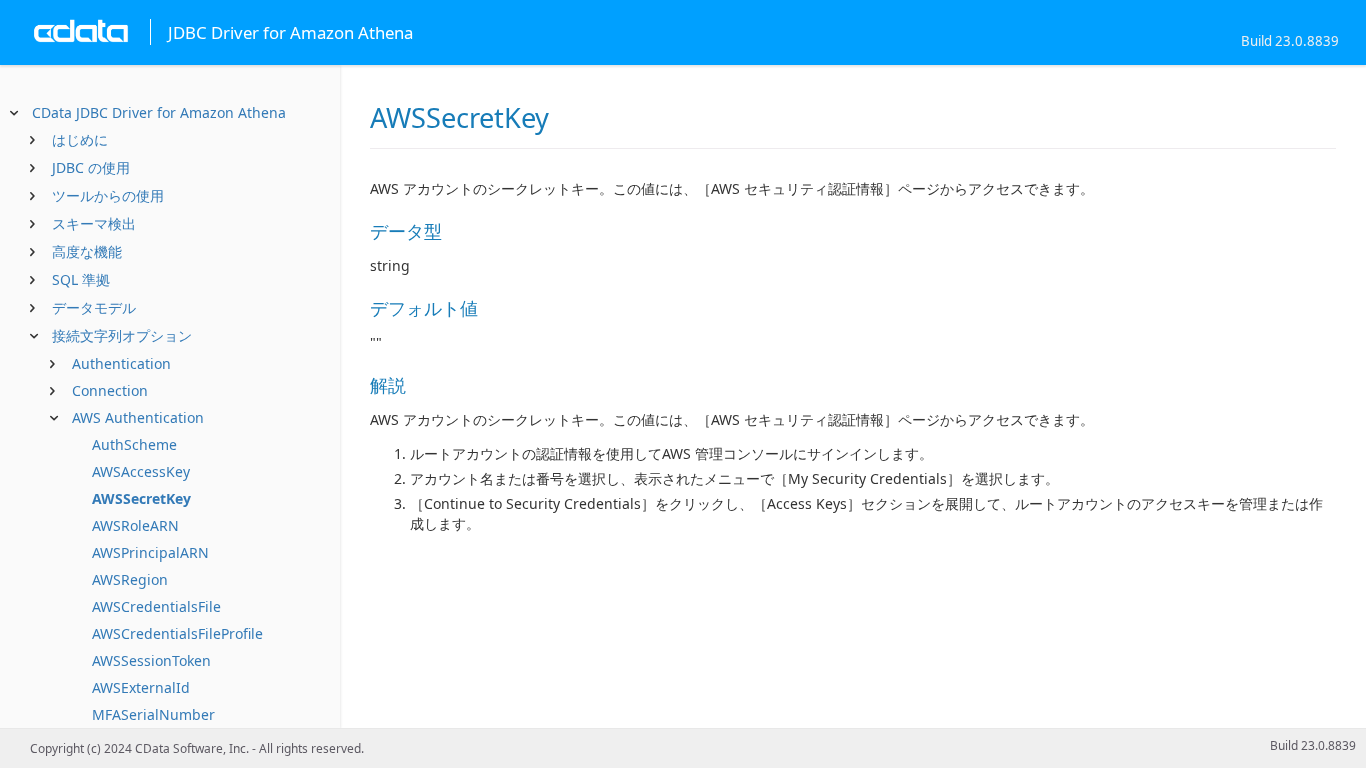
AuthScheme (134, 444)
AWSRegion (130, 579)
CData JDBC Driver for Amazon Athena (159, 112)
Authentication (121, 363)
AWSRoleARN (135, 525)
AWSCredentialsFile (156, 606)
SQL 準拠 (81, 279)
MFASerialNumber (153, 714)
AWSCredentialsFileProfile (177, 633)
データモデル (94, 307)
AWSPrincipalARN (150, 552)
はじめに (80, 139)
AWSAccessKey (141, 471)
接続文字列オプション (122, 335)
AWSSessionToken (151, 660)
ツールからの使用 (108, 195)
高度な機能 (87, 251)
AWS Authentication (138, 417)
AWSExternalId (141, 687)
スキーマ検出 (94, 223)
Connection (110, 390)
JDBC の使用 (91, 167)
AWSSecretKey (141, 498)
